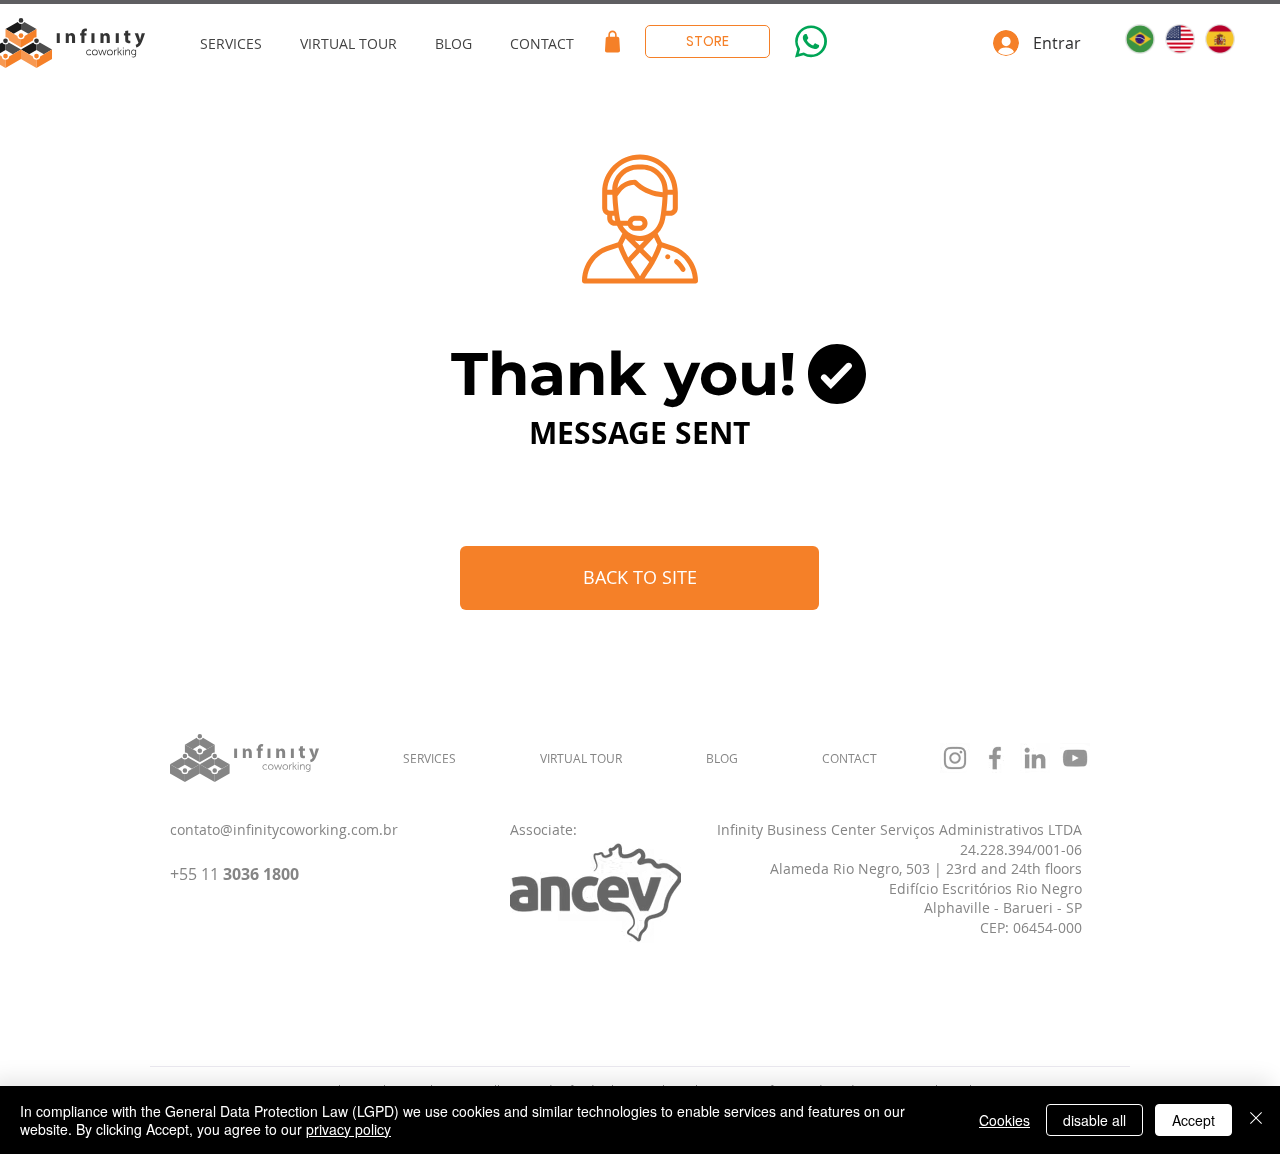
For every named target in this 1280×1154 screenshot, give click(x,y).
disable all (1094, 1120)
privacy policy (348, 1129)
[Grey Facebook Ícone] (995, 758)
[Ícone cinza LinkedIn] (1035, 758)
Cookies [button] (1004, 1120)
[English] (1179, 39)
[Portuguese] (1139, 39)
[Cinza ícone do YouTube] (1075, 758)
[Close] (1256, 1120)
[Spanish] (1219, 39)
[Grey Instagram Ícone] (955, 758)
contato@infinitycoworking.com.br (284, 829)
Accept (1193, 1120)
